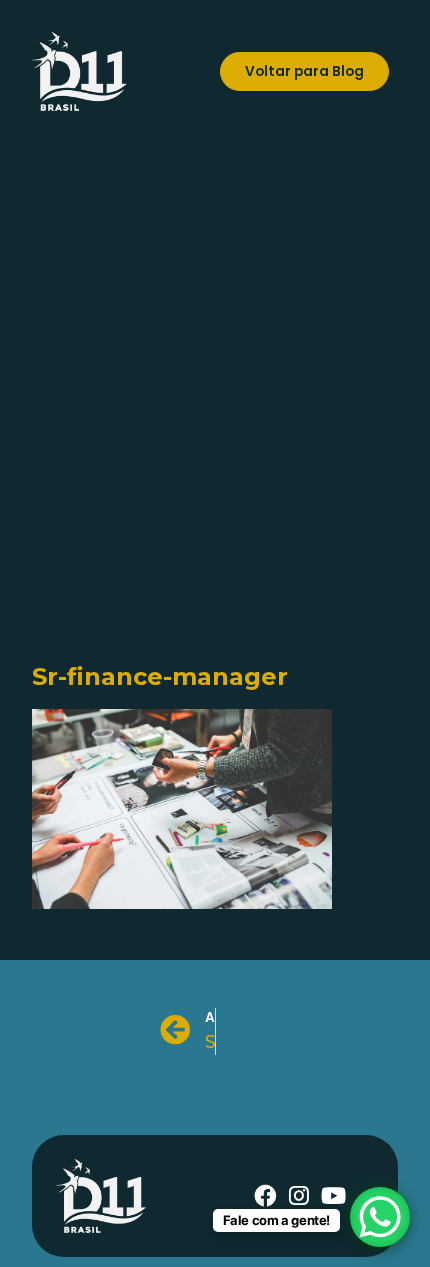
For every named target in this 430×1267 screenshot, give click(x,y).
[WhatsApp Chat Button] (380, 1217)
